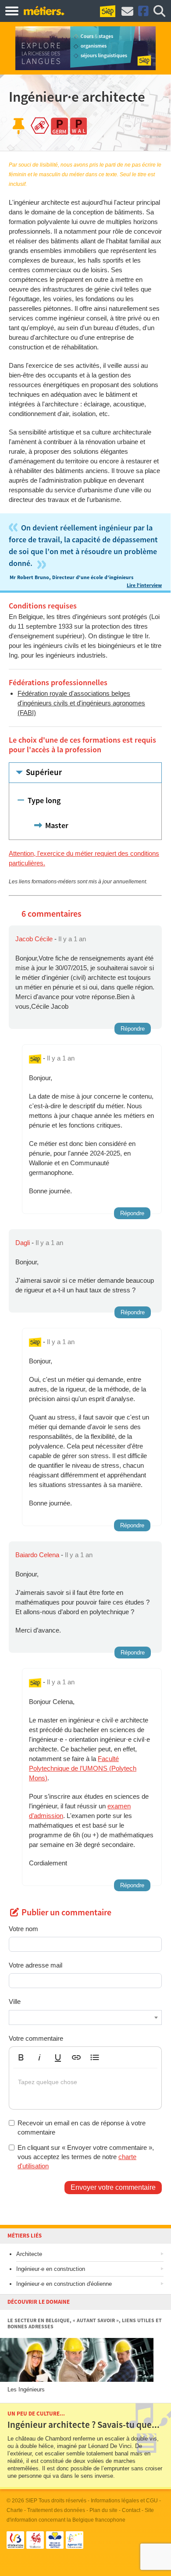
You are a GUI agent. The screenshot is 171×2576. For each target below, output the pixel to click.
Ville (15, 2001)
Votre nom (23, 1929)
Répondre (133, 1029)
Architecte (29, 2254)
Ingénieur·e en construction (51, 2269)
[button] (21, 2057)
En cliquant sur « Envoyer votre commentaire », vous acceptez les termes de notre (86, 2157)
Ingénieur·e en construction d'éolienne (64, 2284)
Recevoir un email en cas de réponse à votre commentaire (82, 2128)
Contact (131, 2510)
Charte (15, 2510)
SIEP (31, 2501)
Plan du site (103, 2510)
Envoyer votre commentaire (113, 2187)
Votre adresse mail (36, 1965)
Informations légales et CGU (124, 2501)
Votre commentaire (36, 2038)
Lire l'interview (144, 585)
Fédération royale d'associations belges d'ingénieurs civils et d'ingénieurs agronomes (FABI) (81, 703)
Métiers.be (44, 11)
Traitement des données (56, 2510)
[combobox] (85, 2017)
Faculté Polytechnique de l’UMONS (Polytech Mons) (83, 1768)
